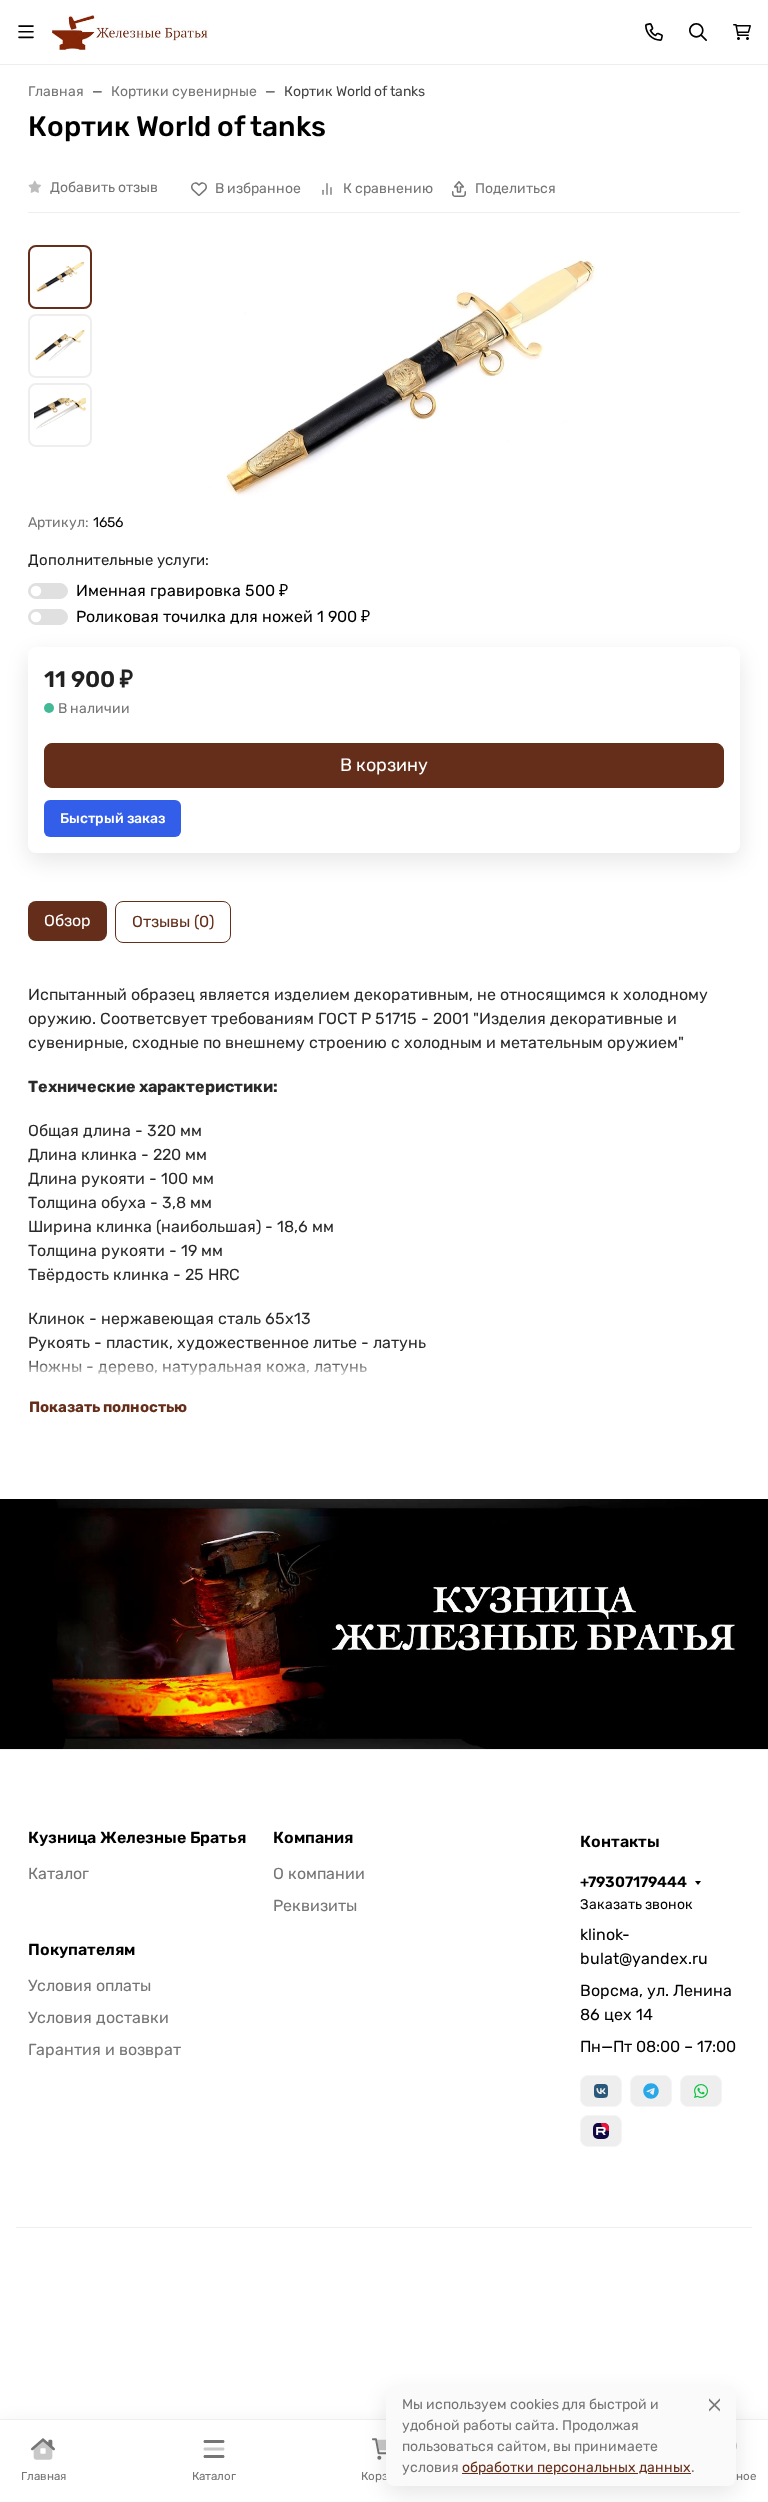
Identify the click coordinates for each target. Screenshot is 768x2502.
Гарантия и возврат (104, 2049)
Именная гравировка (182, 590)
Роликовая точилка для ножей (223, 616)
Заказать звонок (636, 1904)
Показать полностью (108, 1407)
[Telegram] (651, 2091)
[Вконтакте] (601, 2091)
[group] (408, 378)
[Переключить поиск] (698, 32)
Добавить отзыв (104, 187)
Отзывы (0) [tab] (173, 921)
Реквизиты (315, 1905)
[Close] (714, 2404)
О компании (319, 1873)
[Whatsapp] (701, 2091)
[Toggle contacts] (654, 32)
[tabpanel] (384, 1201)
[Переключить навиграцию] (26, 32)
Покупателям (81, 1950)
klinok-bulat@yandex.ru (644, 1946)
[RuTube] (601, 2131)
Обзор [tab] (67, 920)
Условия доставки (98, 2017)
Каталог (58, 1873)
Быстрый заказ (112, 818)
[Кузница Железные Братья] (130, 30)
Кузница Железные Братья (137, 1838)
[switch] (48, 591)
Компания (313, 1838)
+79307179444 (633, 1882)
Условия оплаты (89, 1985)
